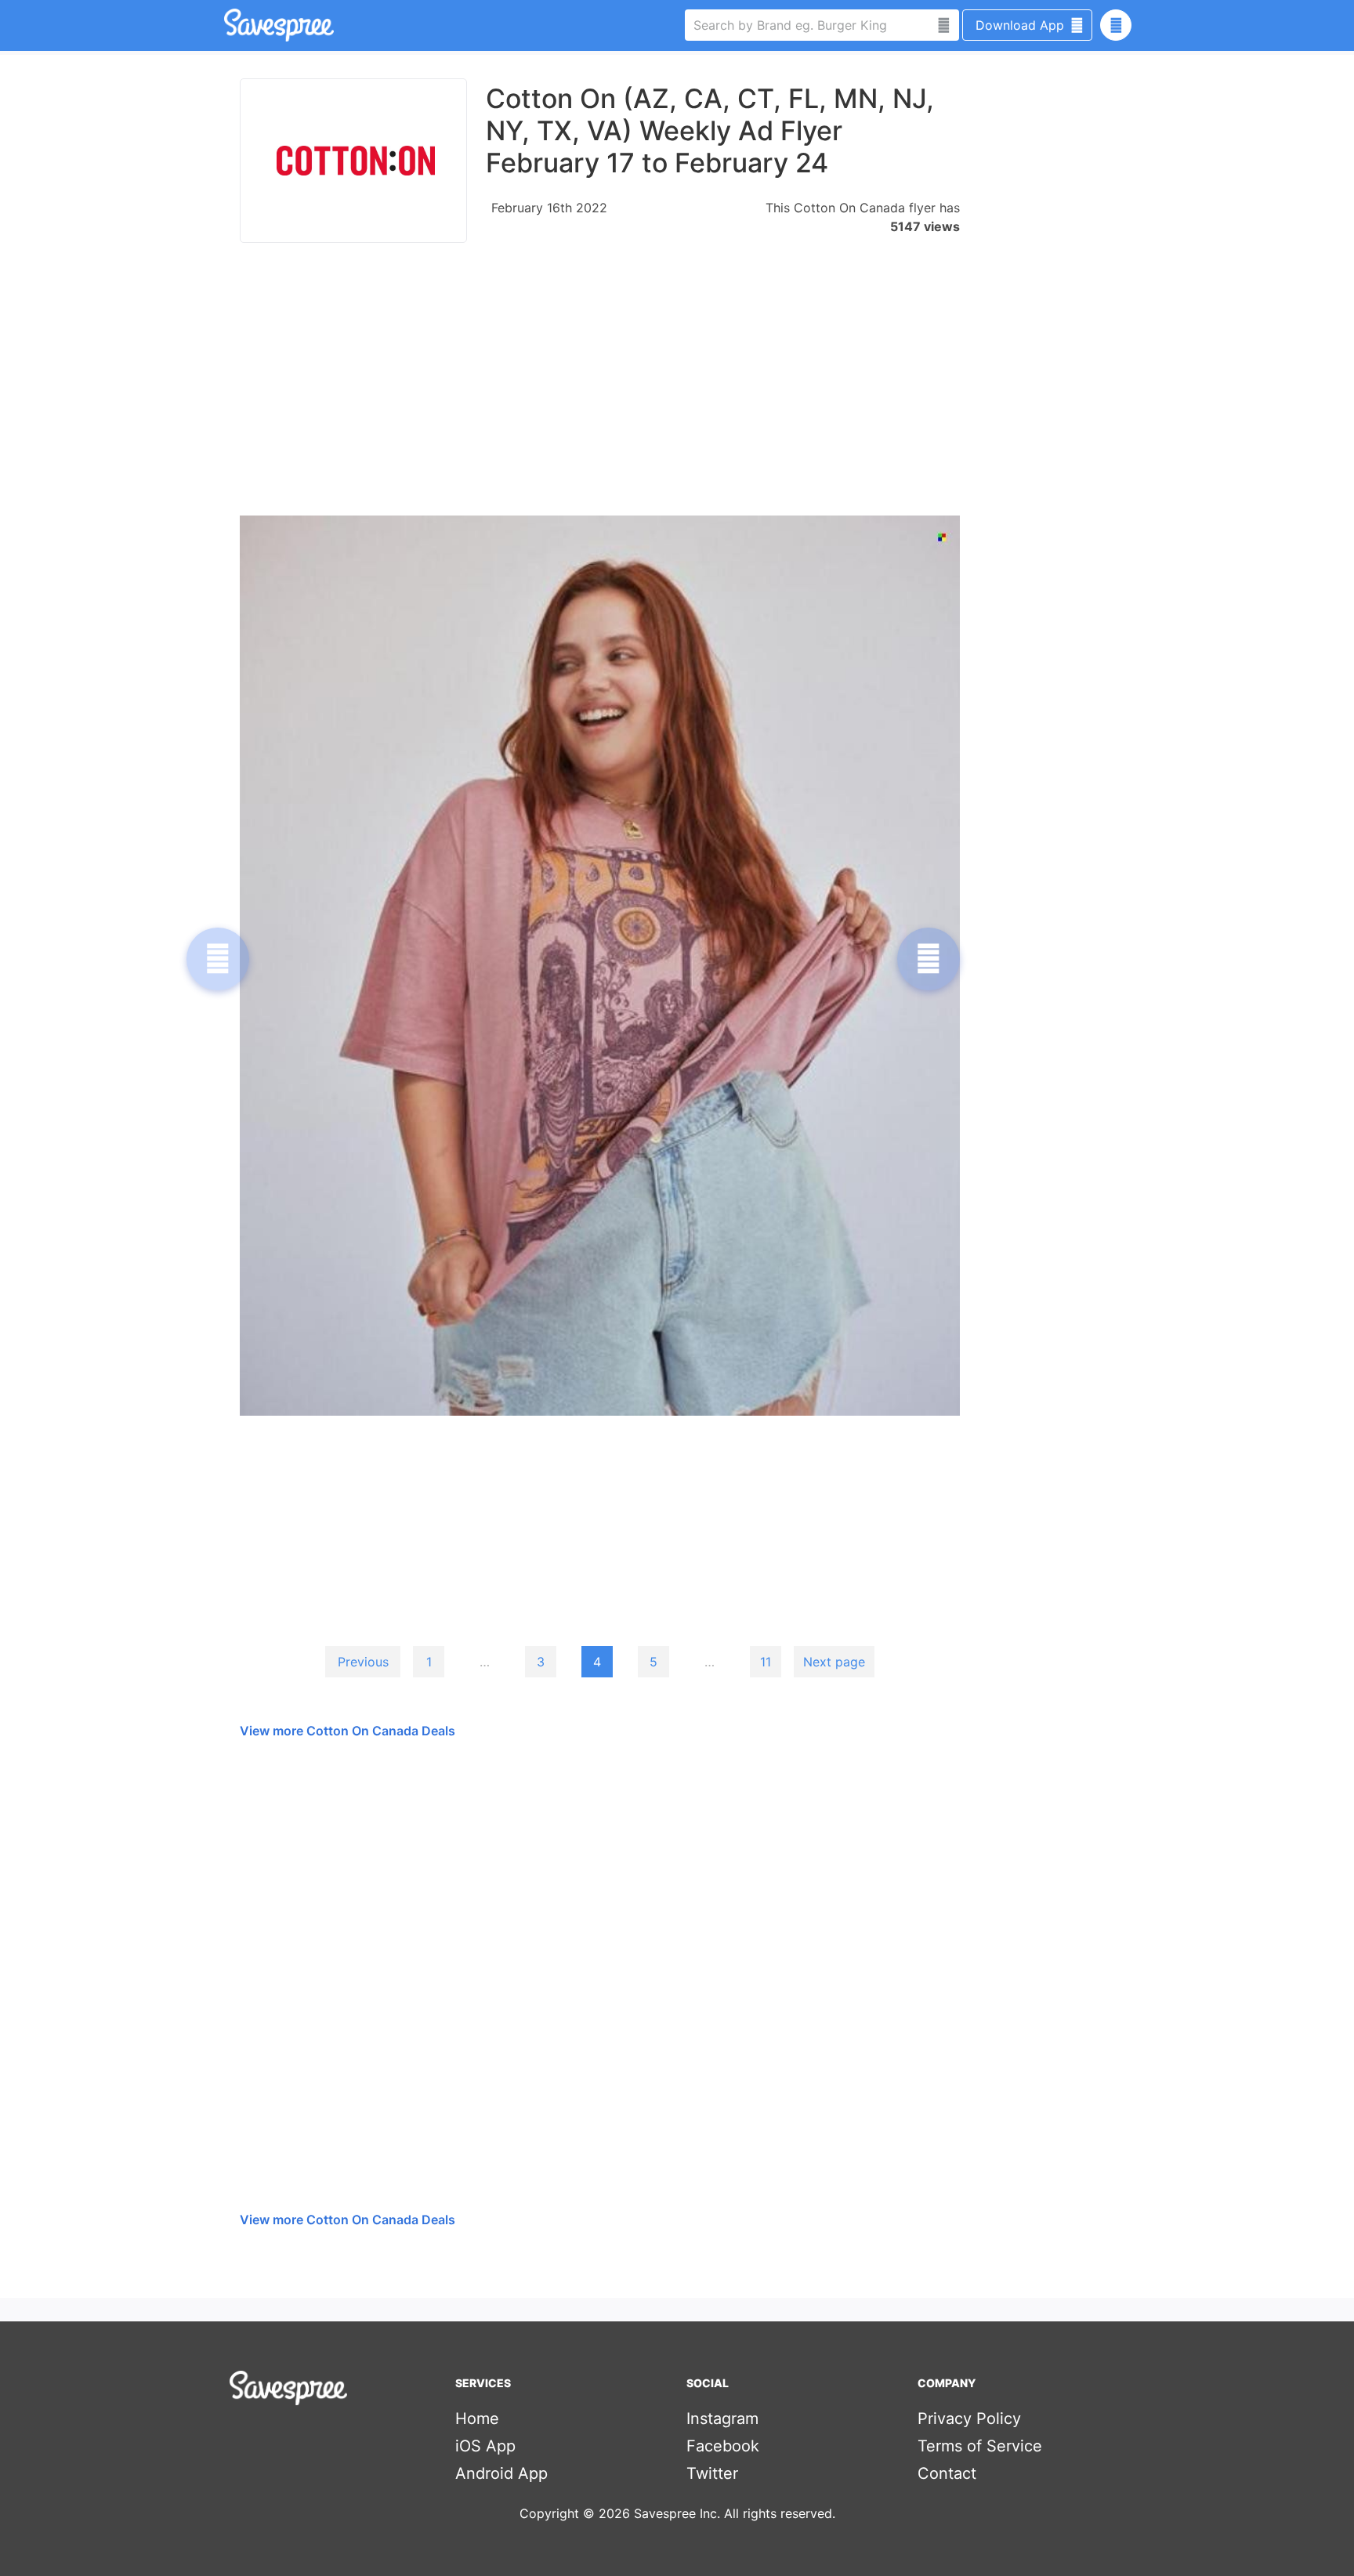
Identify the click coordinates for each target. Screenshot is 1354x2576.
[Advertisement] (600, 387)
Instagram (722, 2419)
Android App (501, 2473)
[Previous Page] (218, 959)
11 (766, 1662)
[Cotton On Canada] (353, 161)
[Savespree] (226, 25)
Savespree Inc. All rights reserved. (735, 2513)
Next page (834, 1662)
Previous (363, 1662)
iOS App (485, 2446)
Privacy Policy (969, 2419)
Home (477, 2419)
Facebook (723, 2446)
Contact (947, 2473)
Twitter (712, 2473)
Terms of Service (980, 2446)
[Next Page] (929, 959)
